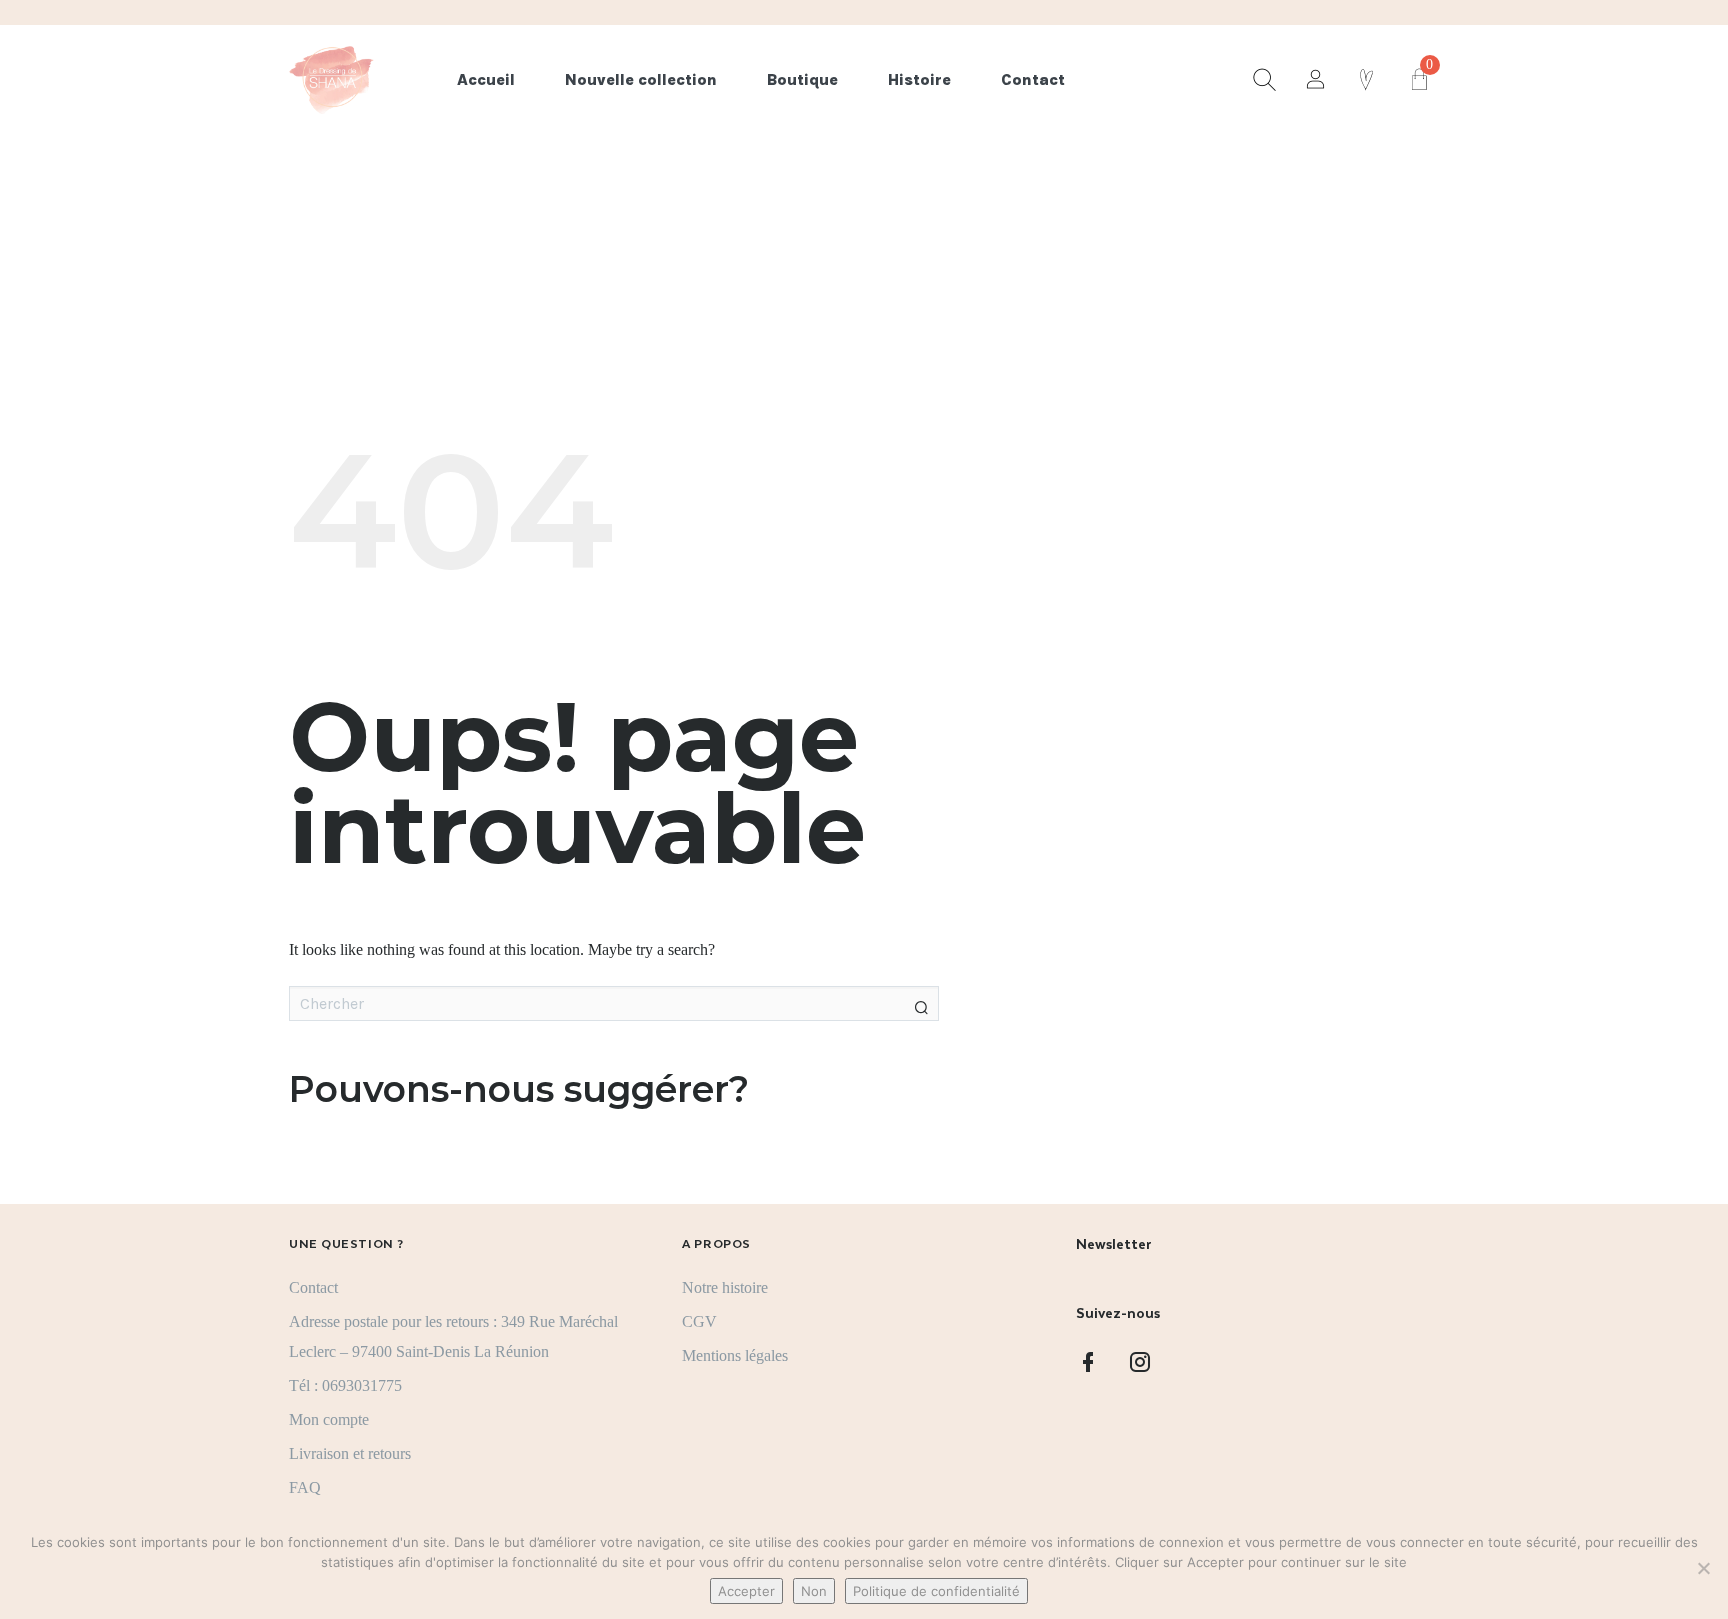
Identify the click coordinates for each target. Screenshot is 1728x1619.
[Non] (1703, 1568)
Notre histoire (725, 1287)
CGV (699, 1321)
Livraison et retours (350, 1453)
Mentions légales (735, 1355)
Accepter (746, 1591)
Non (814, 1591)
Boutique (802, 79)
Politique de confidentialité (936, 1591)
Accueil (486, 79)
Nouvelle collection (641, 79)
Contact (1033, 79)
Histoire (919, 79)
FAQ (305, 1487)
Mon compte (329, 1419)
